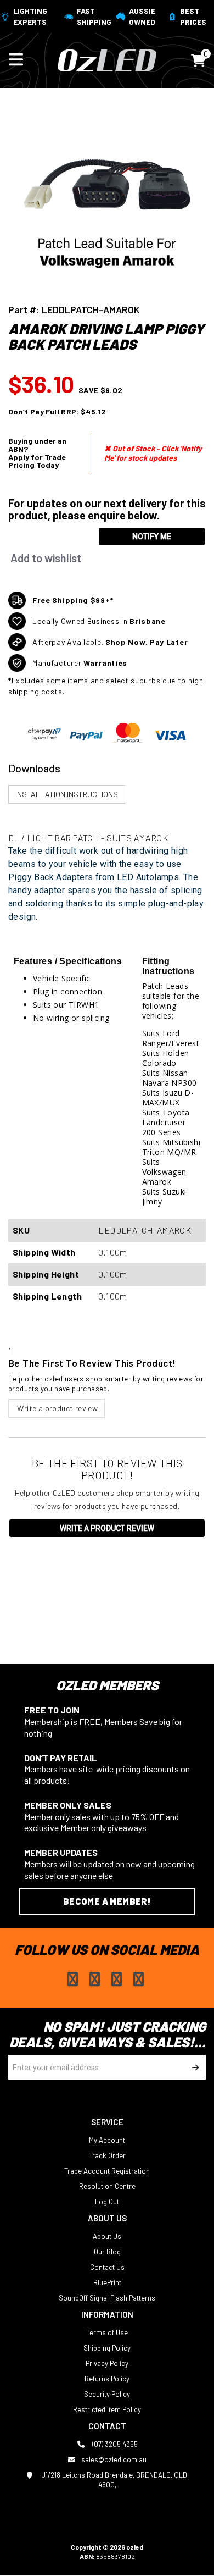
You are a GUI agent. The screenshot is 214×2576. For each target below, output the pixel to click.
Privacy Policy (107, 2363)
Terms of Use (107, 2332)
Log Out (107, 2202)
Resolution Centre (107, 2186)
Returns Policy (107, 2379)
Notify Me (152, 537)
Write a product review (57, 1408)
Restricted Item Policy (107, 2409)
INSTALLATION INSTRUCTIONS (67, 794)
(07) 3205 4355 (114, 2444)
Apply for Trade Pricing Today (37, 461)
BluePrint (107, 2282)
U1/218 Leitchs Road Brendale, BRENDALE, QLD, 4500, (114, 2480)
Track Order (107, 2155)
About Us (107, 2236)
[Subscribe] (193, 2067)
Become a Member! (107, 1901)
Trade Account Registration (107, 2171)
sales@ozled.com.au (114, 2459)
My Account (107, 2140)
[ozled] (107, 59)
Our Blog (107, 2252)
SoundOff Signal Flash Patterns (107, 2298)
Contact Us (107, 2267)
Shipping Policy (107, 2348)
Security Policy (107, 2394)
